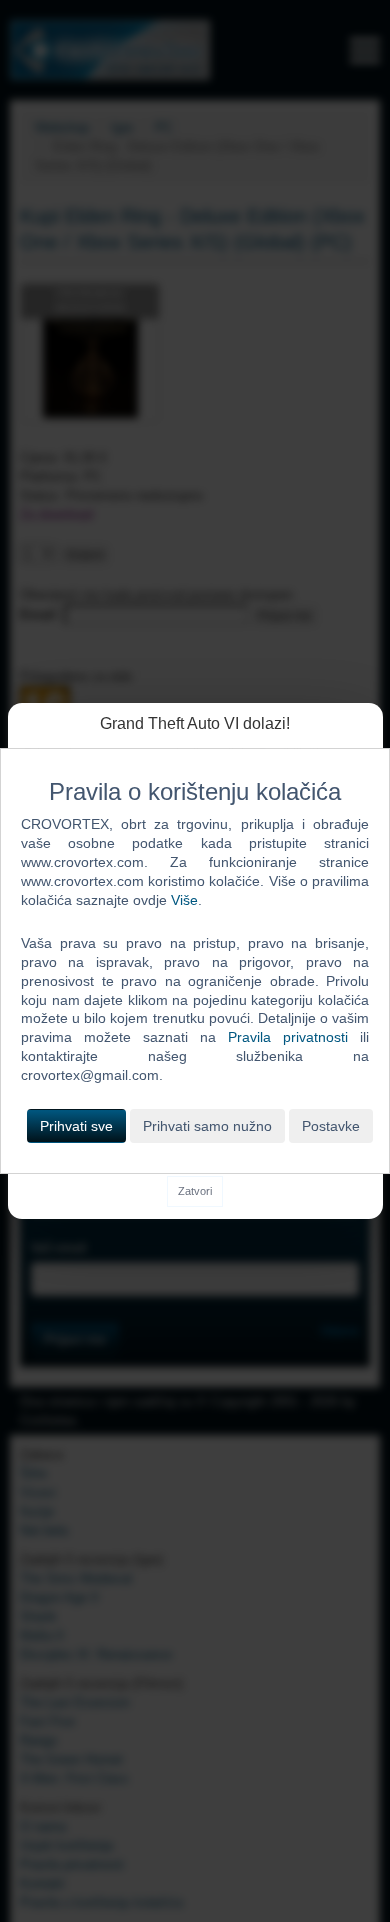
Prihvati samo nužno (207, 1126)
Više (184, 900)
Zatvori (195, 1191)
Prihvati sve (76, 1126)
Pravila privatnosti (288, 1037)
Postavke (331, 1126)
